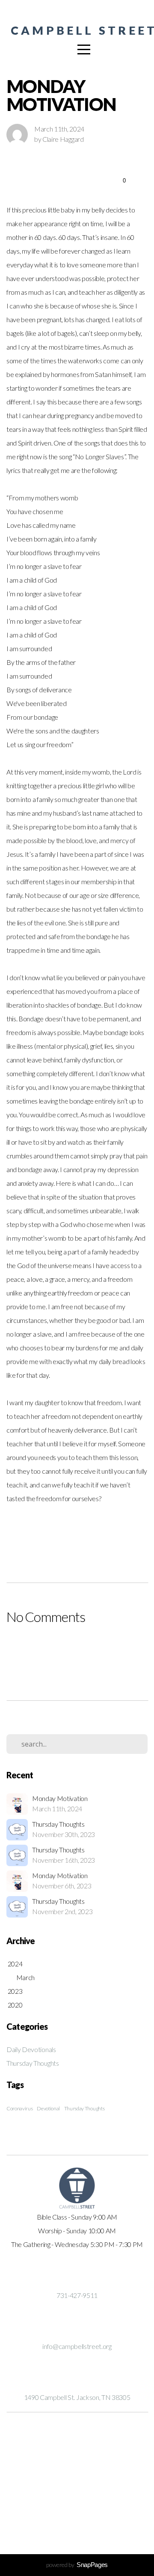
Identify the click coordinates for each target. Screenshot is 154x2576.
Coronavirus (19, 2108)
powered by (77, 2565)
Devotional (48, 2108)
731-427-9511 (77, 2295)
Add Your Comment (77, 1651)
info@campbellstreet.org (77, 2346)
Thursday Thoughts (33, 2063)
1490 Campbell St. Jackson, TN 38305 (77, 2397)
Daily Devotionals (31, 2049)
